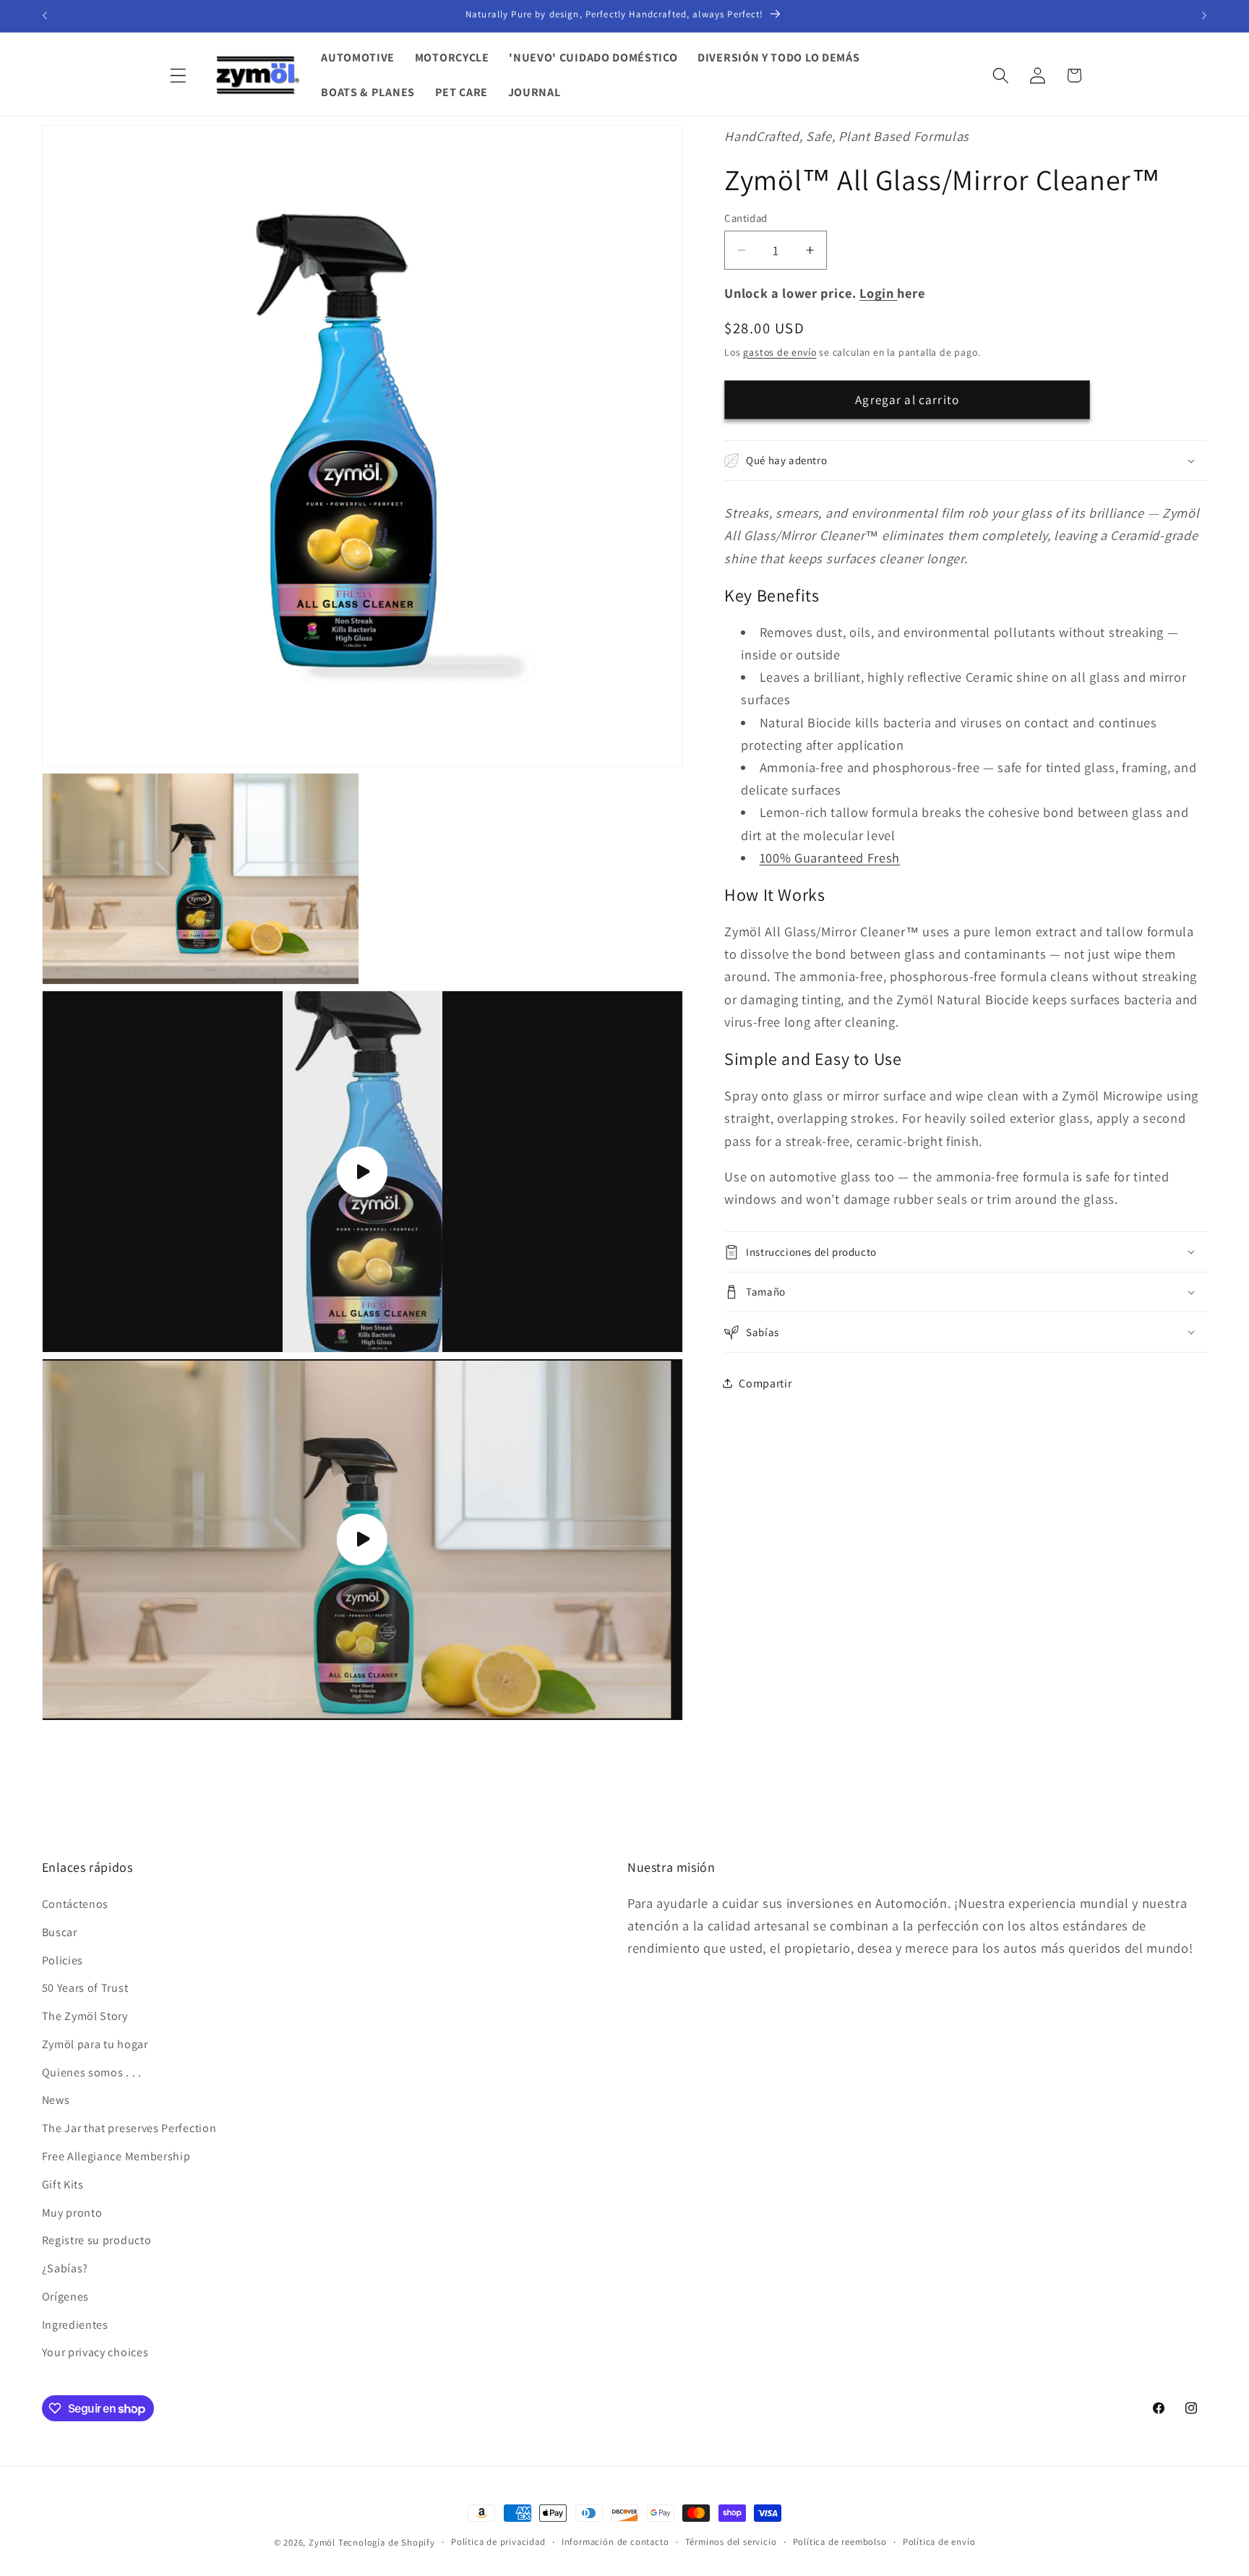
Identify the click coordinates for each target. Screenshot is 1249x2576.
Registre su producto (97, 2240)
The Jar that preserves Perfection (129, 2128)
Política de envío (939, 2542)
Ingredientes (75, 2325)
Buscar (60, 1932)
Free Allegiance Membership (116, 2156)
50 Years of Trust (85, 1988)
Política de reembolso (840, 2542)
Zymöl (322, 2542)
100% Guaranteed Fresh (830, 857)
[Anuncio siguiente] (1204, 16)
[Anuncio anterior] (45, 16)
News (56, 2100)
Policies (63, 1960)
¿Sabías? (65, 2268)
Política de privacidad (498, 2542)
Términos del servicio (731, 2542)
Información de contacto (615, 2542)
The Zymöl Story (85, 2016)
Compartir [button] (765, 1383)
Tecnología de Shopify (387, 2542)
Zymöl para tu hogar (95, 2044)
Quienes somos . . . (92, 2072)
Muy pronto (72, 2213)
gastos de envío (780, 352)
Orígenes (66, 2297)
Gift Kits (63, 2185)
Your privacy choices (95, 2352)
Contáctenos (76, 1904)
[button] (179, 76)
